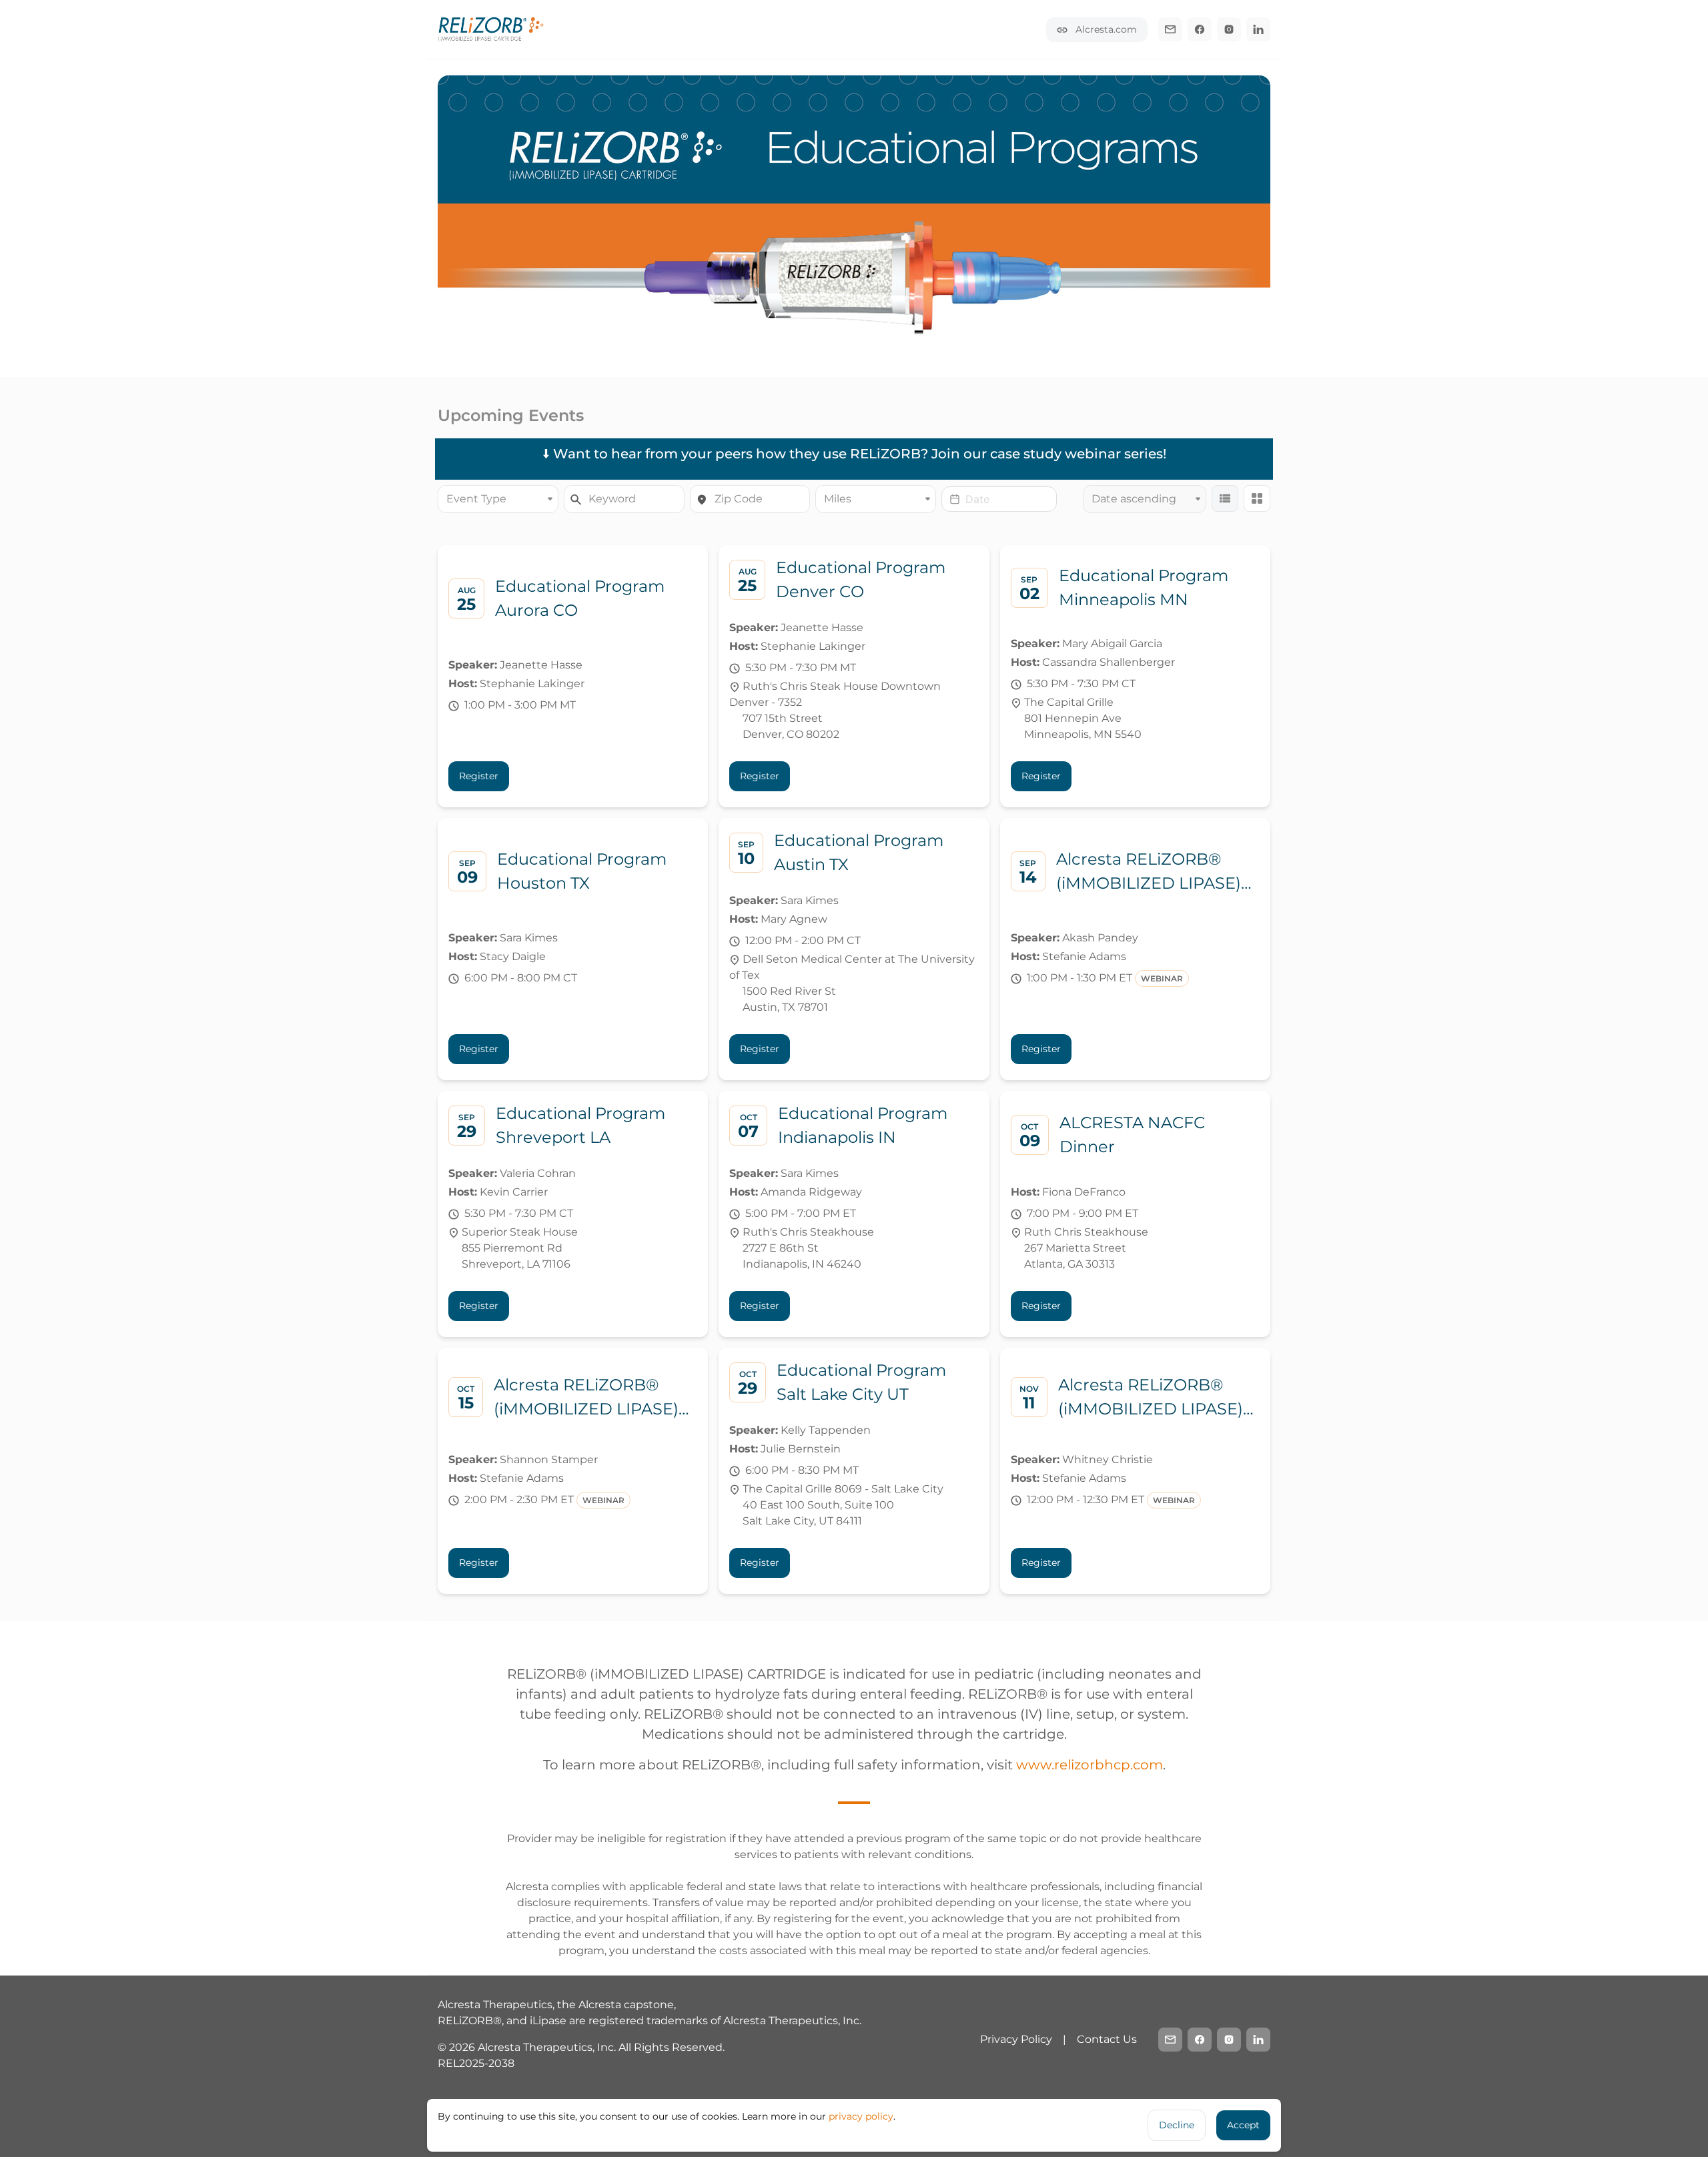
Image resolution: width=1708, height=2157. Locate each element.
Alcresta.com (1105, 29)
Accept (1243, 2125)
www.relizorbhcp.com (1090, 1765)
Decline (1177, 2125)
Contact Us (1107, 2039)
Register (479, 776)
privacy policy (861, 2116)
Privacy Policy (1016, 2039)
